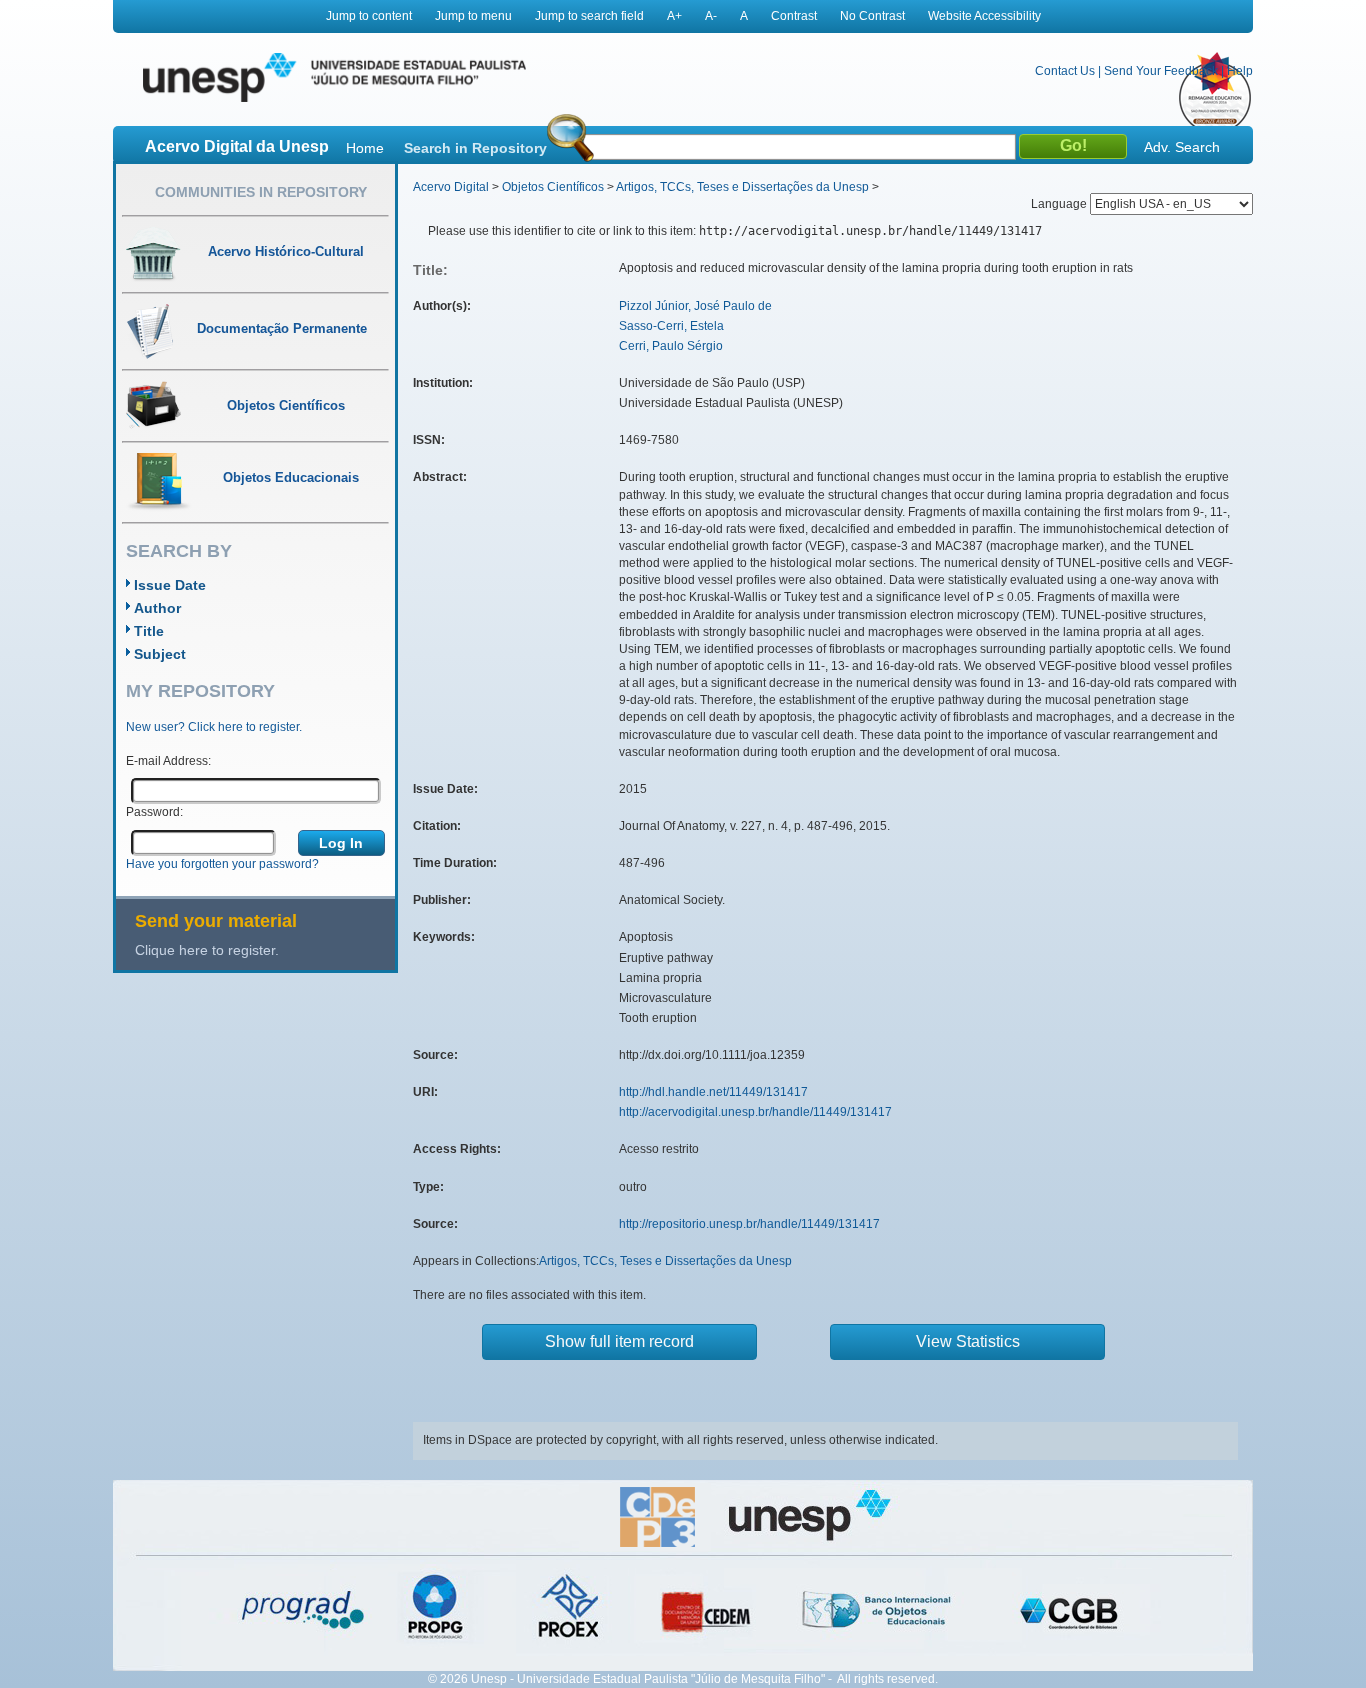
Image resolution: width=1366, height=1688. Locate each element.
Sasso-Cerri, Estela (671, 326)
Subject (160, 654)
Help (1240, 71)
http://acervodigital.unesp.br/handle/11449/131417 (755, 1112)
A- (711, 16)
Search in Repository (475, 148)
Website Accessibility (984, 16)
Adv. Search (1182, 147)
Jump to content (369, 16)
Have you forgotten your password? (222, 864)
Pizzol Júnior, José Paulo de (695, 306)
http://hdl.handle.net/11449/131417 (713, 1092)
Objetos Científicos (553, 187)
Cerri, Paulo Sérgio (671, 346)
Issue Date (170, 585)
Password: (154, 812)
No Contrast (872, 16)
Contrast (794, 16)
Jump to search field (589, 16)
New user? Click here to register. (214, 727)
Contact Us (1065, 71)
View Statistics (968, 1341)
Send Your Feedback (1161, 71)
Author (157, 608)
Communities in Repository (261, 192)
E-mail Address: (168, 761)
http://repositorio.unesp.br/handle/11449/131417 (749, 1224)
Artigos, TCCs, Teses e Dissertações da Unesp (742, 187)
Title (149, 631)
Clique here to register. (207, 950)
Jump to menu (473, 16)
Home (365, 148)
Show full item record (619, 1341)
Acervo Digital (451, 187)
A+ (674, 16)
